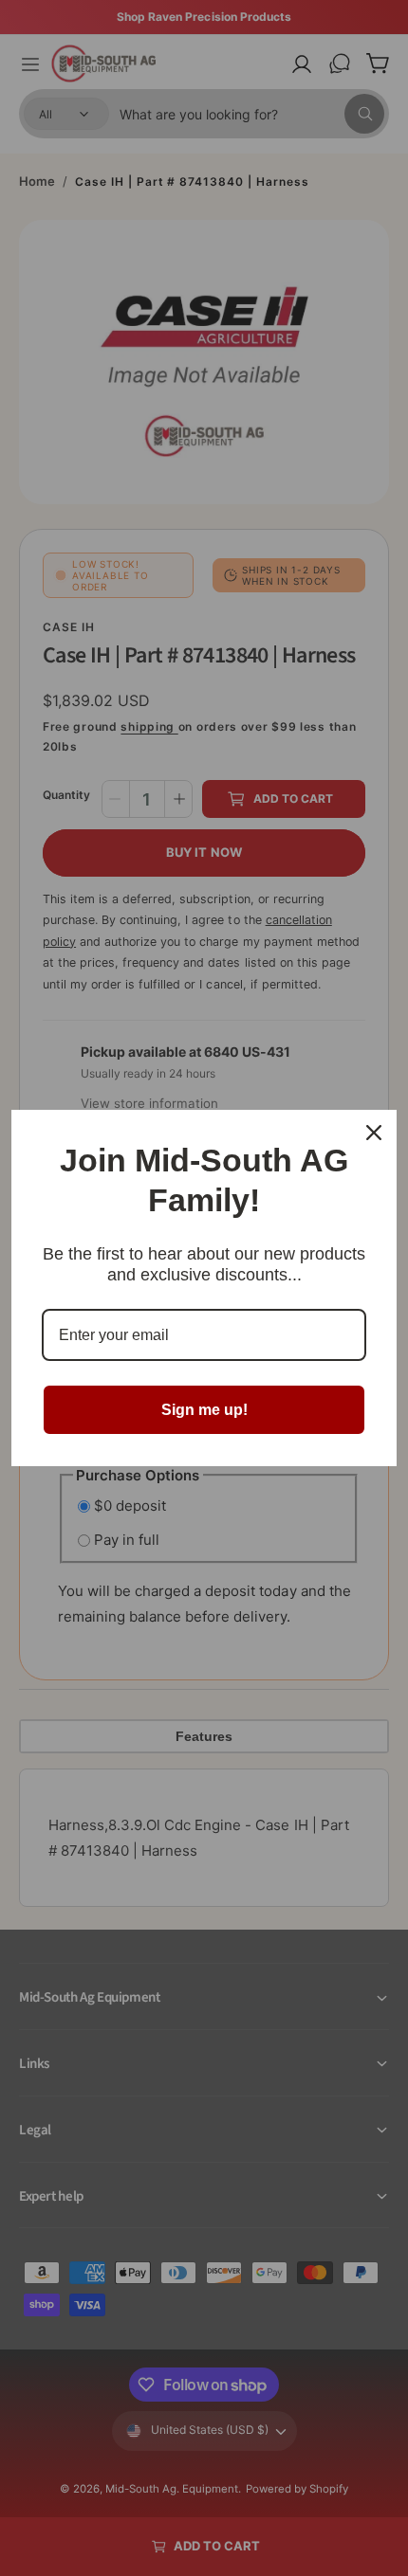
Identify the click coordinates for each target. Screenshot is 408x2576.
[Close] (374, 1133)
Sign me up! (204, 1410)
